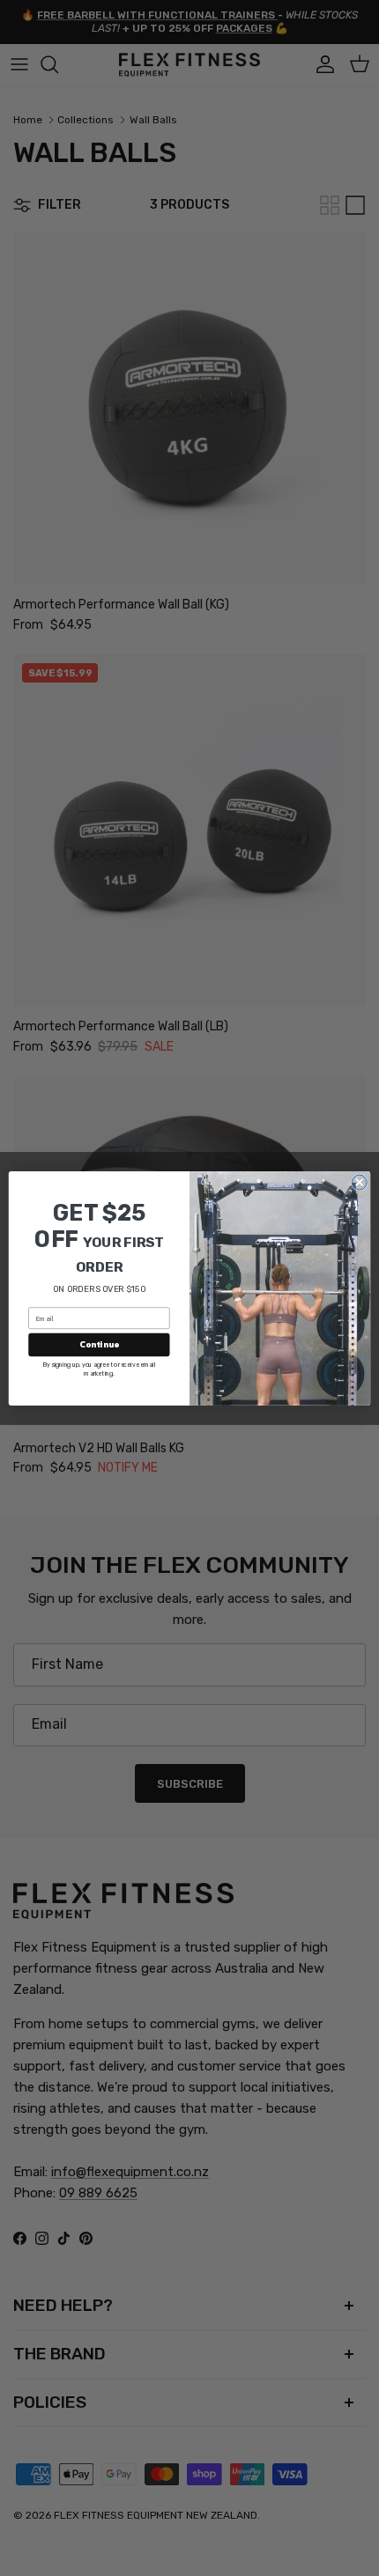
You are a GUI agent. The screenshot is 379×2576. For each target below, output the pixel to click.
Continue (99, 1344)
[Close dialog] (359, 1182)
